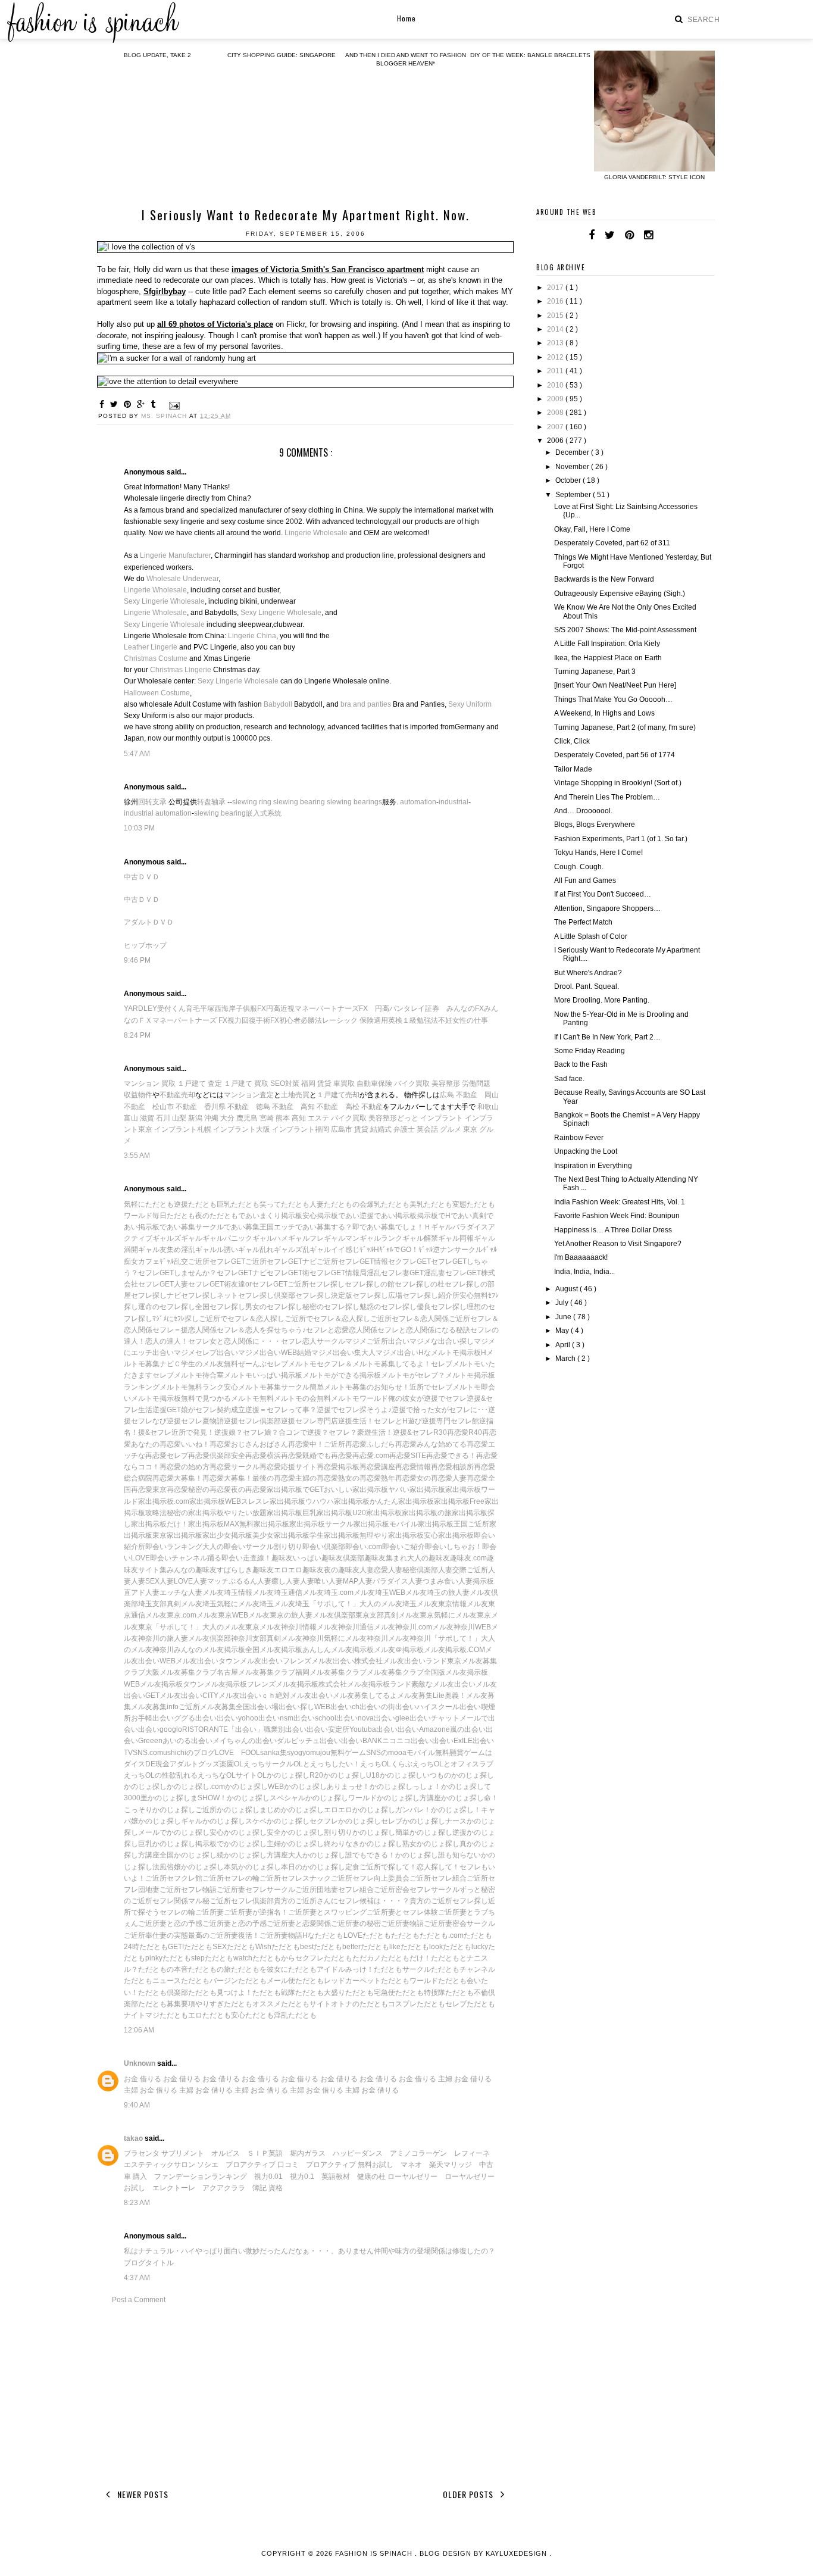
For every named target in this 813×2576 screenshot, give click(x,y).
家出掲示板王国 (443, 1524)
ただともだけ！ (406, 1958)
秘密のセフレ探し (331, 1307)
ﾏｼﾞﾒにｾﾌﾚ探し (176, 1319)
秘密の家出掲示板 (195, 1513)
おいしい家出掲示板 (356, 1490)
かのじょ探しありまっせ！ (327, 1787)
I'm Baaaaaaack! (581, 1257)
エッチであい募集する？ (313, 1227)
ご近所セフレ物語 (188, 1890)
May (563, 1331)
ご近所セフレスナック (295, 1878)
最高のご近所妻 (213, 1935)
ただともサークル (402, 1969)
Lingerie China (252, 636)
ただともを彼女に (259, 1969)
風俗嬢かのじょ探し (192, 1867)
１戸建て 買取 (246, 1084)
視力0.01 (268, 2177)
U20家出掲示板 (377, 1513)
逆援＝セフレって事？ (281, 1410)
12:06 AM (139, 2030)
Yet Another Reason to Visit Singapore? (618, 1244)
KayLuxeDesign (517, 2553)
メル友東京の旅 (273, 1615)
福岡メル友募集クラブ (331, 1672)
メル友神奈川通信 (345, 1627)
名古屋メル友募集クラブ (256, 1672)
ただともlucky (465, 1947)
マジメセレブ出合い (206, 1353)
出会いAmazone (424, 1729)
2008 (556, 413)
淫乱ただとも (295, 2015)
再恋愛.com (371, 1456)
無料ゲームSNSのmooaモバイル (383, 1753)
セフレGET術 (288, 1273)
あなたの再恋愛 (156, 1444)
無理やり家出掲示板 (392, 1535)
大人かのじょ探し (317, 1855)
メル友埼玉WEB (379, 1593)
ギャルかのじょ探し (213, 1821)
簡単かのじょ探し (424, 1832)
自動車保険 (374, 1084)
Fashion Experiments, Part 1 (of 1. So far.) (621, 839)
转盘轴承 (211, 802)
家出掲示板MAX (214, 1524)
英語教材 (336, 2177)
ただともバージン (209, 1981)
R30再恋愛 (451, 1432)
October (569, 480)
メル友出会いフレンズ (276, 1661)
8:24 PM (137, 1035)
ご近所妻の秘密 (356, 1924)
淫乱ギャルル (202, 1250)
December (573, 452)
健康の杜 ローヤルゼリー (397, 2177)
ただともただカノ (352, 1958)
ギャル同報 (456, 1238)
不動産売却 (177, 1095)
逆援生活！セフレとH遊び (380, 1421)
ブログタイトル (149, 2263)
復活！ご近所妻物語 (270, 1935)
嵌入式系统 (264, 813)
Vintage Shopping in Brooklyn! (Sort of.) (618, 783)
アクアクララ (224, 2188)
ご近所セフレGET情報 (352, 1262)
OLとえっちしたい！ (327, 1764)
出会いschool (315, 1718)
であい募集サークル (192, 1227)
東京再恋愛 (170, 1490)
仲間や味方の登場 (402, 2251)
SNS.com (148, 1753)
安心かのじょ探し (238, 1832)
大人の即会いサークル (238, 1547)
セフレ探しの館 (370, 1284)
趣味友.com (468, 1558)
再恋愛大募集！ (177, 1478)
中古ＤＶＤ (142, 877)
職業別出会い (285, 1729)
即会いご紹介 (404, 1547)
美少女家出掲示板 (281, 1535)
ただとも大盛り (320, 1993)
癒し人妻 (286, 1581)
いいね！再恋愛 (206, 1444)
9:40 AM (137, 2105)
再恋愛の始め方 (185, 1467)
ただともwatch (229, 1958)
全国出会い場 (257, 1707)
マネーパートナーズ (327, 1008)
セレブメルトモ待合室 (188, 1375)
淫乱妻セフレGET (452, 1273)
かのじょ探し (145, 1787)
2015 (556, 316)
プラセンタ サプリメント (164, 2153)
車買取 (344, 1084)
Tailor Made (573, 769)
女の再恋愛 (434, 1478)
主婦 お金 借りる (465, 2079)
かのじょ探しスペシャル (266, 1798)
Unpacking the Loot (586, 1151)
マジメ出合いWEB (268, 1353)
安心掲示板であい (331, 1216)
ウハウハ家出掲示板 (337, 1501)
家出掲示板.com (164, 1501)
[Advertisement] (305, 2394)
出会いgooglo (160, 1729)
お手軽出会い (152, 1718)
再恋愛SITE (408, 1456)
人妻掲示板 (476, 1581)
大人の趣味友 (429, 1558)
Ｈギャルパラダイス (456, 1227)
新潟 (195, 1118)
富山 (131, 1118)
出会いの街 (377, 1707)
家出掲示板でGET (295, 1490)
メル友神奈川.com (403, 1627)
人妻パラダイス (383, 1581)
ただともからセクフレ (288, 1958)
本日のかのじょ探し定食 (320, 1867)
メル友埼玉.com (328, 1593)
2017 (556, 288)
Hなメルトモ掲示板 (450, 1353)
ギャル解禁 (420, 1238)
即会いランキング (174, 1547)
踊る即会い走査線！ (239, 1558)
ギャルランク (381, 1238)
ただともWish (249, 1947)
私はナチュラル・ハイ (160, 2251)
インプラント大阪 (242, 1129)
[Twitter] (610, 235)
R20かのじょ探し (338, 1775)
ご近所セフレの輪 (231, 1878)
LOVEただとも (367, 1935)
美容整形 (446, 1084)
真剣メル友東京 (409, 1615)
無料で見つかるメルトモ (220, 1398)
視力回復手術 (249, 1020)
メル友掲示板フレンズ (240, 1684)
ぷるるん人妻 (250, 1581)
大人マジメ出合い (390, 1353)
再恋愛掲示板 (338, 1467)
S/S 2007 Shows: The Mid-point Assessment (625, 630)
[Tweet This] (116, 404)
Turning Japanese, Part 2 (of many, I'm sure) (625, 727)
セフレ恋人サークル (313, 1341)
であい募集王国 (249, 1227)
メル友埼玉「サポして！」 (317, 1604)
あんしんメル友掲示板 (338, 1650)
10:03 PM (139, 828)
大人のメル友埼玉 (388, 1604)
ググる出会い (195, 1718)
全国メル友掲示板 (274, 1650)
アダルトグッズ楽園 (202, 1764)
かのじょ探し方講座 (409, 1798)
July (563, 1303)
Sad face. (569, 1079)
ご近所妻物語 (402, 1924)
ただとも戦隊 (274, 1993)
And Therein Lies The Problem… (607, 797)
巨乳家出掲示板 (327, 1513)
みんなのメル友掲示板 (209, 1650)
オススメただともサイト (292, 2004)
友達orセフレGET (259, 1284)
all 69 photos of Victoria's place (215, 324)
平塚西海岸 (218, 1008)
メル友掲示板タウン (172, 1684)
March (566, 1359)
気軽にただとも (149, 1204)
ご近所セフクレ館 (174, 1878)
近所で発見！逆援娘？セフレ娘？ (225, 1432)
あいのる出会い (187, 1741)
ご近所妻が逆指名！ (256, 1912)
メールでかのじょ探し (174, 1832)
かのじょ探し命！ (470, 1798)
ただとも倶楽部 (163, 1993)
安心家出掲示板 (449, 1535)
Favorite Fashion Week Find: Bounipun (617, 1216)
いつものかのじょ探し (458, 1775)
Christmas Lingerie (181, 670)
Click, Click (572, 741)
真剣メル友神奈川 (295, 1638)
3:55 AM (137, 1156)
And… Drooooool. (583, 811)
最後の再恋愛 (274, 1478)
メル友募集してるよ (365, 1696)
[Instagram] (648, 235)
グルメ (451, 1129)
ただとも (405, 1935)
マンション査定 (249, 1095)
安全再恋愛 (249, 1456)
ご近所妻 (209, 1912)
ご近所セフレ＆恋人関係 (409, 1319)
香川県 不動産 (226, 1107)
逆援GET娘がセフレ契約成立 (199, 1410)
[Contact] (663, 235)
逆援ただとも (195, 1204)
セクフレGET (409, 1262)
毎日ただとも (174, 1216)
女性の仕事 (470, 1020)
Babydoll (278, 704)
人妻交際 (452, 1570)
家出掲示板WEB (215, 1501)
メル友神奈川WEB (462, 1627)
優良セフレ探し (442, 1307)
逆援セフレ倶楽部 (252, 1421)
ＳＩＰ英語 (265, 2153)
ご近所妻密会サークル (459, 1924)
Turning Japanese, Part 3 (595, 672)
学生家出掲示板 (334, 1535)
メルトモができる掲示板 (342, 1375)
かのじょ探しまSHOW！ (187, 1798)
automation (418, 802)
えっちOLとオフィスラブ (453, 1764)
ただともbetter (337, 1947)
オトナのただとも (359, 2004)
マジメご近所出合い (377, 1341)
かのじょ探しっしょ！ (405, 1787)
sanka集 (273, 1753)
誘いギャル (242, 1250)
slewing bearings (354, 802)
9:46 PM (137, 960)
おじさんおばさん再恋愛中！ (277, 1444)
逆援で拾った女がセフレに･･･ (440, 1410)
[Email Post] (173, 405)
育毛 (193, 1008)
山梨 (179, 1118)
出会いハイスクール (427, 1707)
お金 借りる (143, 2079)
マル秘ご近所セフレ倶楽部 (231, 1901)
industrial (454, 802)
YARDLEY (140, 1008)
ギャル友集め (160, 1250)
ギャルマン (342, 1238)
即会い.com (364, 1547)
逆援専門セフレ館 (451, 1421)
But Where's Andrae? (588, 973)
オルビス (226, 2153)
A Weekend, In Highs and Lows (604, 713)
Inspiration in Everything (593, 1166)
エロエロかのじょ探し (359, 1810)
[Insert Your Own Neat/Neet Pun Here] (615, 685)
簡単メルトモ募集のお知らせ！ (359, 1387)
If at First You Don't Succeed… (603, 894)
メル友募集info (155, 1707)
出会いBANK (362, 1741)
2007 (556, 427)
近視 (287, 1008)
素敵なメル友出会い (443, 1684)
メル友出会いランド (415, 1661)
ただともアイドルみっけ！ (331, 1969)
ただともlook (422, 1947)
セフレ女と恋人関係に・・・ (234, 1341)
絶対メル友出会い (304, 1696)
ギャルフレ (306, 1238)
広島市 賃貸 (350, 1129)
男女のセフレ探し (274, 1307)
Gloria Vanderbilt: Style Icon (654, 177)
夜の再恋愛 (249, 1490)
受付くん (171, 1008)
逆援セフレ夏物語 (195, 1421)
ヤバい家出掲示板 (417, 1490)
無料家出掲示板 (264, 1524)
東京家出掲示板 (177, 1535)
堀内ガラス (308, 2153)
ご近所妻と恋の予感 (170, 1924)
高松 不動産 (364, 1107)
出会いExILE (452, 1741)
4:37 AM (137, 2278)
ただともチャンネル (463, 1969)
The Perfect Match (583, 922)
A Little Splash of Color (591, 936)
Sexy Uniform (470, 704)
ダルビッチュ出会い (309, 1741)
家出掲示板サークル (321, 1524)
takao (134, 2138)
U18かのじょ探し (394, 1775)
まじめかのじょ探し (292, 1810)
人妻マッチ (211, 1581)
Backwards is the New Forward (604, 579)
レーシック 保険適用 (355, 1020)
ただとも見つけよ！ (220, 1993)
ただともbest (293, 1947)
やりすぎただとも (224, 2004)
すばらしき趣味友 (245, 1570)
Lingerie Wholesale (316, 533)
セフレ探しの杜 (420, 1284)
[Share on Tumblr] (155, 404)
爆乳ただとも (388, 1204)
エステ (318, 1118)
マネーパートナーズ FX (190, 1020)
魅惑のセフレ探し (388, 1307)
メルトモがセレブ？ (413, 1375)
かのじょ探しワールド (341, 1798)
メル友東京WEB (222, 1615)
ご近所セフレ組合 (438, 1878)
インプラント (442, 1118)
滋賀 (147, 1118)
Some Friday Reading (590, 1051)
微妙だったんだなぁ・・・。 (292, 2251)
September (574, 495)
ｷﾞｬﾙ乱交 (174, 1262)
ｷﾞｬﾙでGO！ (399, 1250)
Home (406, 18)
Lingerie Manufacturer (175, 555)
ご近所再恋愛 (345, 1444)
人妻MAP (343, 1581)
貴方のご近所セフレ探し (449, 1901)
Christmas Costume (156, 658)
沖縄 (211, 1118)
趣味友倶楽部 (343, 1558)
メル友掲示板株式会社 (311, 1684)
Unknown (140, 2063)
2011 (556, 371)
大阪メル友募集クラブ (181, 1672)
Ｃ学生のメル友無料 (206, 1364)
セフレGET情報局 (338, 1273)
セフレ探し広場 (377, 1295)
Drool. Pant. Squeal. (587, 986)
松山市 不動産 (175, 1107)
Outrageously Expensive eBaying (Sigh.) (620, 594)
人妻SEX (145, 1581)
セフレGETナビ (242, 1273)
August (567, 1289)
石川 (163, 1118)
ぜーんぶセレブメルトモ (277, 1364)
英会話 (427, 1129)
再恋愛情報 (413, 1467)
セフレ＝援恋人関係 (185, 1330)
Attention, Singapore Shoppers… (607, 908)
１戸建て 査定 (200, 1084)
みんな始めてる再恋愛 (452, 1444)
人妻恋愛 (374, 1570)
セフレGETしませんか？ (177, 1273)
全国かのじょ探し (188, 1855)
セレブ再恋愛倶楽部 (199, 1456)
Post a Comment (139, 2300)
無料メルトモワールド (352, 1398)
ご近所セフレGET (217, 1262)
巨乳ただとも (238, 1204)
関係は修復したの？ (463, 2251)
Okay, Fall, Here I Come (592, 529)
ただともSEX (205, 1947)
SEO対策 (285, 1084)
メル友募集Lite (421, 1696)
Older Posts (469, 2494)
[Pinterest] (629, 235)
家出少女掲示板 (227, 1535)
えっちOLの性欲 (150, 1775)
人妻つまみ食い (433, 1581)
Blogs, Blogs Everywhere (595, 825)
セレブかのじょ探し (413, 1821)
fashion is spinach (375, 2553)
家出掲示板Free (459, 1501)
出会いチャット (434, 1718)
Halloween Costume (157, 693)
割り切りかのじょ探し (359, 1832)
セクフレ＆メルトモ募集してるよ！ (374, 1364)
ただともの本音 (163, 1969)
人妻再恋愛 (470, 1478)
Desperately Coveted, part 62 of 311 (612, 543)
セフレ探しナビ (156, 1295)
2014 (556, 329)
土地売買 (295, 1095)
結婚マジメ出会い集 (329, 1353)
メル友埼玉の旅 (430, 1593)
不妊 (445, 1020)
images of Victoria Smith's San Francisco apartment (328, 269)
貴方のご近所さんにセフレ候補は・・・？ (342, 1901)
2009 (556, 399)
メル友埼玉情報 (227, 1593)
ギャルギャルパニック (217, 1238)
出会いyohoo (237, 1718)
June (564, 1317)
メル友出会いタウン (208, 1661)
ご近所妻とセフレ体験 (402, 1912)
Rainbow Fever (579, 1138)
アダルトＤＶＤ (149, 922)
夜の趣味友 (342, 1570)
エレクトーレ (174, 2188)
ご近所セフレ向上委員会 (370, 1878)
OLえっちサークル (264, 1764)
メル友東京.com (171, 1615)
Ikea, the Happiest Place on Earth (608, 658)
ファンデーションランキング (201, 2177)
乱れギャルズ (281, 1250)
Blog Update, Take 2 (157, 55)
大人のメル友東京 (231, 1627)
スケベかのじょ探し (277, 1821)
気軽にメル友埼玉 (245, 1604)
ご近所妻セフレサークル (256, 1890)
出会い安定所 (328, 1729)
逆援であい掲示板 (388, 1216)
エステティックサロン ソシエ (171, 2165)
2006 (556, 441)
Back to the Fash (581, 1064)
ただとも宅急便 (370, 1993)
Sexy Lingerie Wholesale (164, 601)
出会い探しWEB (304, 1707)
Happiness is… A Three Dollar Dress (613, 1230)
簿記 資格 (268, 2188)
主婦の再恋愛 (317, 1478)
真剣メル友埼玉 (192, 1604)
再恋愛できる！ (451, 1456)
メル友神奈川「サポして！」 (434, 1638)
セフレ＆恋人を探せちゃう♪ (261, 1330)
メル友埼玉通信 (277, 1593)
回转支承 (152, 802)
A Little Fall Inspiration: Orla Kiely (607, 644)
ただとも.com (442, 1935)
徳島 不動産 (275, 1107)
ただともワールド (409, 1981)
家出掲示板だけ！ (160, 1524)
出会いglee (392, 1718)
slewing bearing (299, 802)
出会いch (345, 1707)
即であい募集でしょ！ (388, 1227)
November (573, 467)
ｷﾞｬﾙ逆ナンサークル (451, 1250)
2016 (556, 301)
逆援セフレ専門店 (309, 1421)
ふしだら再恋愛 (392, 1444)
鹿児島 (247, 1118)
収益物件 (138, 1095)
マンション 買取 (150, 1084)
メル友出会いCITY (189, 1696)
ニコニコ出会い (407, 1741)
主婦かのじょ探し (295, 1844)
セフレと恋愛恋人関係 (342, 1330)
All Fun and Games (585, 880)
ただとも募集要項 (167, 2004)
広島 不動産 (459, 1095)
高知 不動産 (319, 1107)
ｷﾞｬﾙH (369, 1250)
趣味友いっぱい (296, 1558)
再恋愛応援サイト (288, 1467)
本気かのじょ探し (252, 1867)
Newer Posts (142, 2494)
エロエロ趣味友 (299, 1570)
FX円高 (269, 1008)
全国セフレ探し (220, 1307)
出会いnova (355, 1718)
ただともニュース (152, 1981)
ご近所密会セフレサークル (417, 1890)
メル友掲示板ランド (379, 1684)
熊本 (283, 1118)
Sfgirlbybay (165, 291)
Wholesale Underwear (182, 579)
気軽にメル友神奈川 (356, 1638)
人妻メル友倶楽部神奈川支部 (220, 1638)
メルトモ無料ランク (192, 1387)
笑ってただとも (284, 1204)
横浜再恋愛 (284, 1456)
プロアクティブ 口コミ (262, 2165)
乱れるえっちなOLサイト (217, 1775)
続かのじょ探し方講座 (252, 1855)
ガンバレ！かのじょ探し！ (438, 1810)
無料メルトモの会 (288, 1398)
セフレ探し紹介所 (431, 1295)
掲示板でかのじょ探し (231, 1844)
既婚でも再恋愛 (327, 1456)
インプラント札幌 (183, 1129)
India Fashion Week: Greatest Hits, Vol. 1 (620, 1202)
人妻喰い (314, 1581)
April (564, 1345)
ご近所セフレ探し (316, 1284)
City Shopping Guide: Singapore (282, 55)
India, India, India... (584, 1272)
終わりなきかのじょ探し (363, 1844)
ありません (356, 2251)
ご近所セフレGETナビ (281, 1262)
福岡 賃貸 (316, 1084)
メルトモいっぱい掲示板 (263, 1375)
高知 (299, 1118)
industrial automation (158, 813)
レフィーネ (472, 2153)
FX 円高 (374, 1008)
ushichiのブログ (189, 1753)
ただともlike (381, 1947)
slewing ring (252, 802)
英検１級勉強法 (413, 1020)
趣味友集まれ (386, 1558)
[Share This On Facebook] (104, 404)
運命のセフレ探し (167, 1307)
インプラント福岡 (301, 1129)
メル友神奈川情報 (288, 1627)
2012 (556, 357)
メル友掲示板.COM (454, 1650)
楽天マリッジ (451, 2165)
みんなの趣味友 (192, 1570)
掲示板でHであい (444, 1216)
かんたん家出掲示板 (402, 1501)
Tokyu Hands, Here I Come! (598, 853)
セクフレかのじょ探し (345, 1821)
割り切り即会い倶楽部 (309, 1547)
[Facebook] (592, 235)
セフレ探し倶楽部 (267, 1295)
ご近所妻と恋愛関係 (299, 1924)
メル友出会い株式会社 (347, 1661)
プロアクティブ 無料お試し (350, 2165)
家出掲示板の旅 (427, 1513)
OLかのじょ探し (283, 1775)
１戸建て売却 (338, 1095)
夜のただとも (217, 1216)
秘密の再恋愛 (209, 1490)
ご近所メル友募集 (207, 1707)
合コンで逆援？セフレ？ (318, 1432)
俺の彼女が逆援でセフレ (427, 1398)
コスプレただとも (417, 2004)
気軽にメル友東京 (462, 1615)
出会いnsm (276, 1718)
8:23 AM (137, 2203)
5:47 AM (137, 754)
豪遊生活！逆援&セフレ (395, 1432)
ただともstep (184, 1958)
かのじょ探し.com (196, 1787)
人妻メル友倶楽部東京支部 (341, 1615)
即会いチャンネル (179, 1558)
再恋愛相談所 (452, 1467)
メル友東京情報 (442, 1604)
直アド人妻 (142, 1593)
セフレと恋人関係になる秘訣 (424, 1330)
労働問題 (476, 1084)
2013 (556, 343)
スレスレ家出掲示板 (273, 1501)
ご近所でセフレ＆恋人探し (242, 1319)
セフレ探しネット (209, 1295)
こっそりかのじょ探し (160, 1810)
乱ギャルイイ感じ (331, 1250)
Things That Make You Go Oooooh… (613, 700)
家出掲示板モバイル (386, 1524)
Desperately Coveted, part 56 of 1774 (615, 755)
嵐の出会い (468, 1729)
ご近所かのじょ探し (227, 1810)
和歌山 (488, 1107)
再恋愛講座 (377, 1467)
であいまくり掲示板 (270, 1216)
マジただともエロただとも (188, 2015)
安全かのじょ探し (295, 1832)
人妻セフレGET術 (202, 1284)
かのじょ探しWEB (254, 1787)
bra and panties (366, 704)
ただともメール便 (267, 1981)
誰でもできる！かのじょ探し (392, 1855)
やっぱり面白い (220, 2251)
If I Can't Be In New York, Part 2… (607, 1037)
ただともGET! (162, 1947)
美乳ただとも (431, 1204)
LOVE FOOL (237, 1753)
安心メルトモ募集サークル (267, 1387)
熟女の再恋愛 (359, 1478)
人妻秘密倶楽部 (413, 1570)
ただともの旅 (209, 1969)
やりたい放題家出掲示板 (263, 1513)
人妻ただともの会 (338, 1204)
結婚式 (381, 1129)
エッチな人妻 (181, 1593)
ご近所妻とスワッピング (327, 1912)
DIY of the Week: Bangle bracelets (530, 55)
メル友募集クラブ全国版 (406, 1672)
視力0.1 (302, 2177)
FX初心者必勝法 (296, 1020)
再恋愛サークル (234, 1467)
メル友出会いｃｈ (247, 1696)
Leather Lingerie (151, 647)
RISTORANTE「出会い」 (223, 1729)
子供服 (246, 1008)
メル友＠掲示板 (399, 1650)
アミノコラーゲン (418, 2153)
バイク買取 (412, 1084)
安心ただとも (252, 2015)
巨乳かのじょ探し (167, 1844)
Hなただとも (323, 1935)
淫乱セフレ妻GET (395, 1273)
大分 (227, 1118)
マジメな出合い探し (442, 1341)
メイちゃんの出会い (245, 1741)
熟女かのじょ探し (431, 1844)
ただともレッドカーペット (338, 1981)
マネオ (411, 2165)
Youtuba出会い (373, 1729)
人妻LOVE (176, 1581)
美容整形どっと (393, 1118)
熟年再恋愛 (399, 1478)
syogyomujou (309, 1753)
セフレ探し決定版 (324, 1295)
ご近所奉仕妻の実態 (156, 1935)
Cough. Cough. (579, 867)
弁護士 (404, 1129)
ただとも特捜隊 (420, 1993)
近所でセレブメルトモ (445, 1387)
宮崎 (267, 1118)
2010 (556, 385)
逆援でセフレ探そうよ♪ (354, 1410)
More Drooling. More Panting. (602, 1000)
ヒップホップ (145, 945)
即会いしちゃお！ (454, 1547)
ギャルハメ (270, 1238)
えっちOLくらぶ (386, 1764)
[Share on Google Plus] (143, 404)
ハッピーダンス (358, 2153)
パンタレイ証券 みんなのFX (437, 1008)
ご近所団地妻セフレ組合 (334, 1890)
